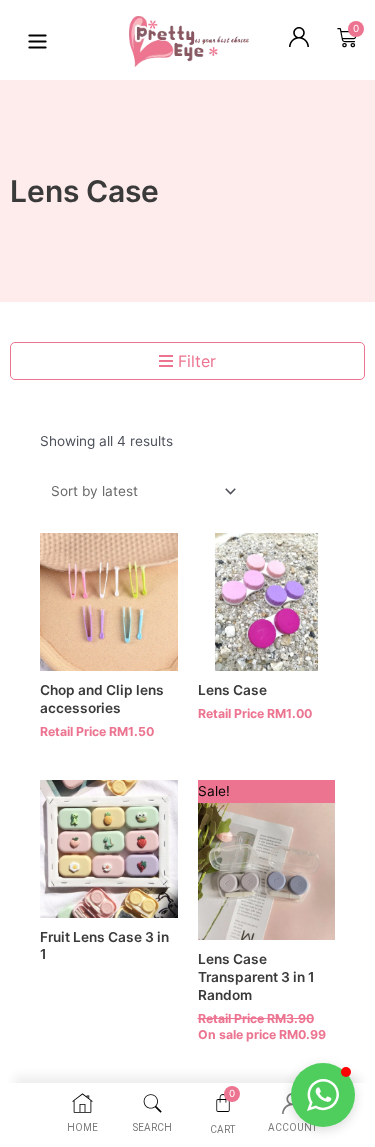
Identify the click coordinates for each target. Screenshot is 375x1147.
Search (152, 1127)
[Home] (82, 1103)
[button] (323, 1095)
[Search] (152, 1103)
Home (82, 1127)
